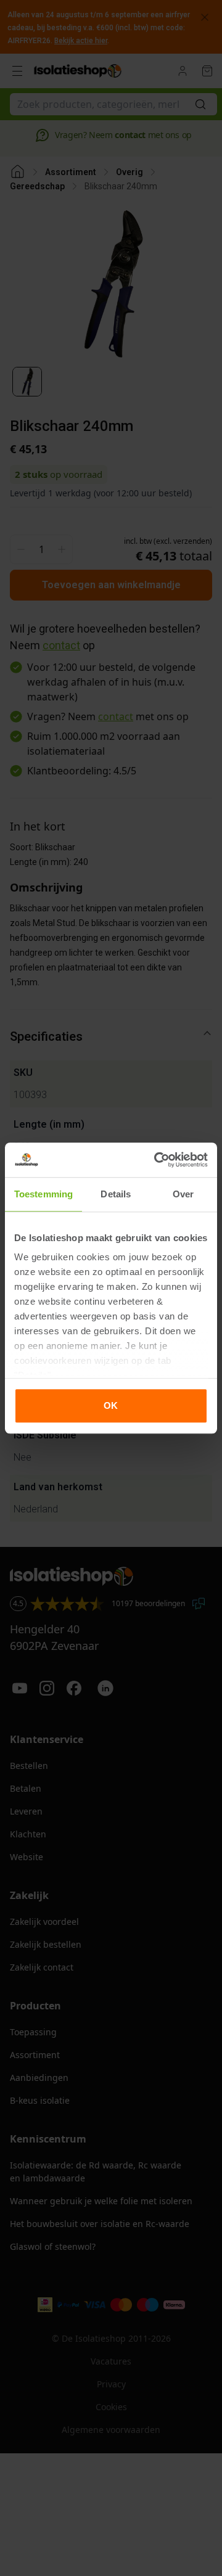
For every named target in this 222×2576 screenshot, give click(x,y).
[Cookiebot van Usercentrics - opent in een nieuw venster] (157, 1160)
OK (111, 1405)
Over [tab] (183, 1194)
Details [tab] (116, 1194)
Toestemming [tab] (43, 1194)
